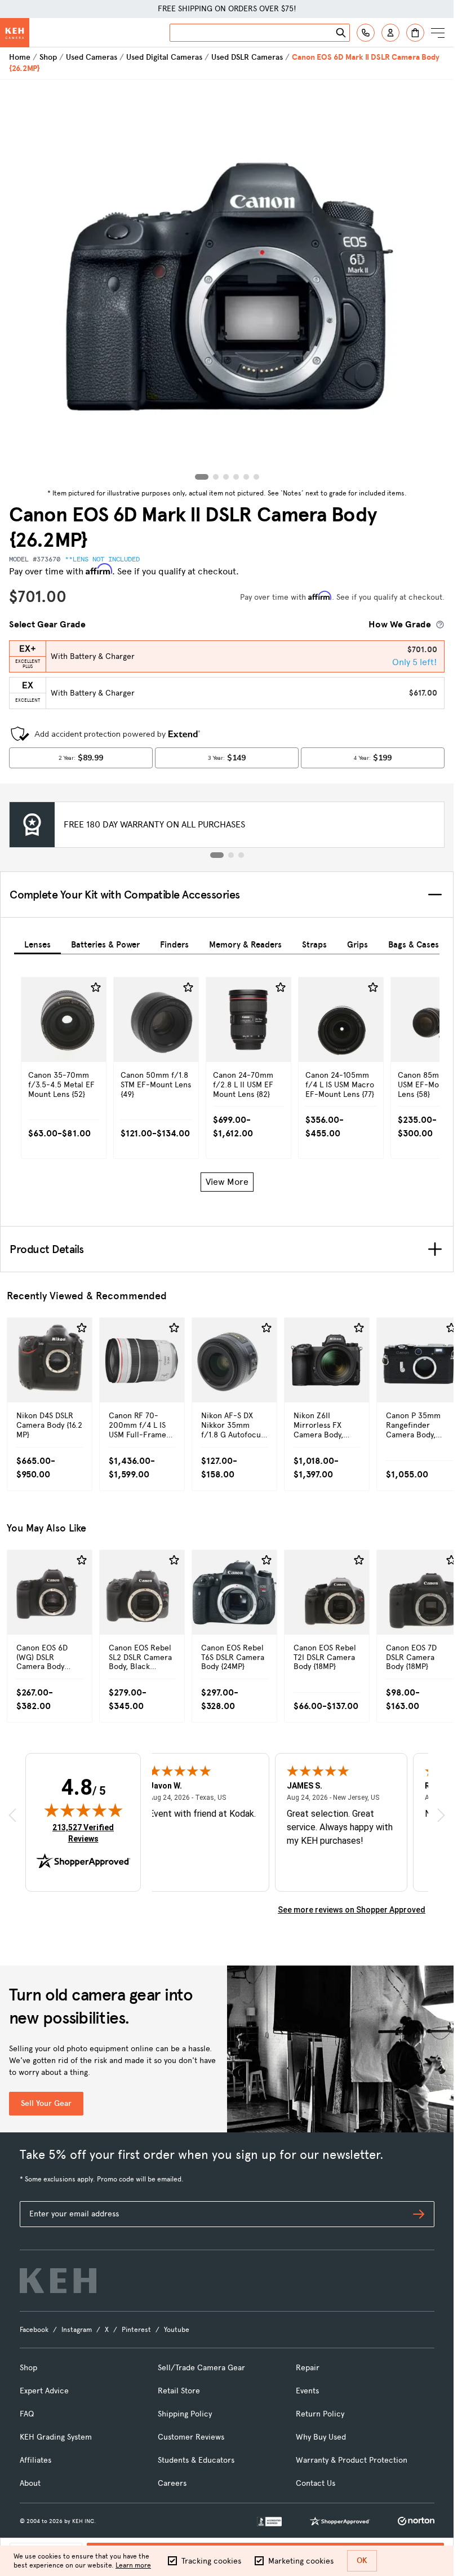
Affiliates (35, 2460)
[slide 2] (231, 855)
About (30, 2483)
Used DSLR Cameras (247, 57)
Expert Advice (44, 2391)
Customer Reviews (191, 2437)
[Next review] (441, 1815)
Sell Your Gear (46, 2103)
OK (362, 2560)
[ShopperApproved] (340, 2521)
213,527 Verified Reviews (86, 1833)
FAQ (27, 2414)
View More (227, 1182)
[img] (83, 1810)
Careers (172, 2483)
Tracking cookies (211, 2561)
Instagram (77, 2330)
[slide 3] (241, 855)
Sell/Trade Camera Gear (201, 2368)
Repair (308, 2368)
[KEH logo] (58, 2281)
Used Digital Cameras (164, 57)
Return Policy (320, 2414)
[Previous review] (12, 1815)
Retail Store (179, 2391)
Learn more (133, 2565)
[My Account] (390, 33)
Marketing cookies (301, 2561)
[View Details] (64, 1048)
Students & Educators (196, 2460)
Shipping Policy (185, 2414)
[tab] (37, 943)
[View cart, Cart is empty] (415, 33)
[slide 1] (217, 855)
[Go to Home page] (15, 33)
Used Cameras (92, 57)
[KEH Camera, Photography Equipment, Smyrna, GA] (269, 2522)
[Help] (366, 33)
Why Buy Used (321, 2437)
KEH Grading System (56, 2437)
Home (20, 57)
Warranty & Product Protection (352, 2460)
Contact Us (316, 2483)
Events (307, 2391)
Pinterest (136, 2330)
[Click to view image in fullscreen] (227, 282)
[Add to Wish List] (96, 988)
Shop (48, 57)
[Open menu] (438, 33)
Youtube (177, 2330)
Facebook (34, 2330)
